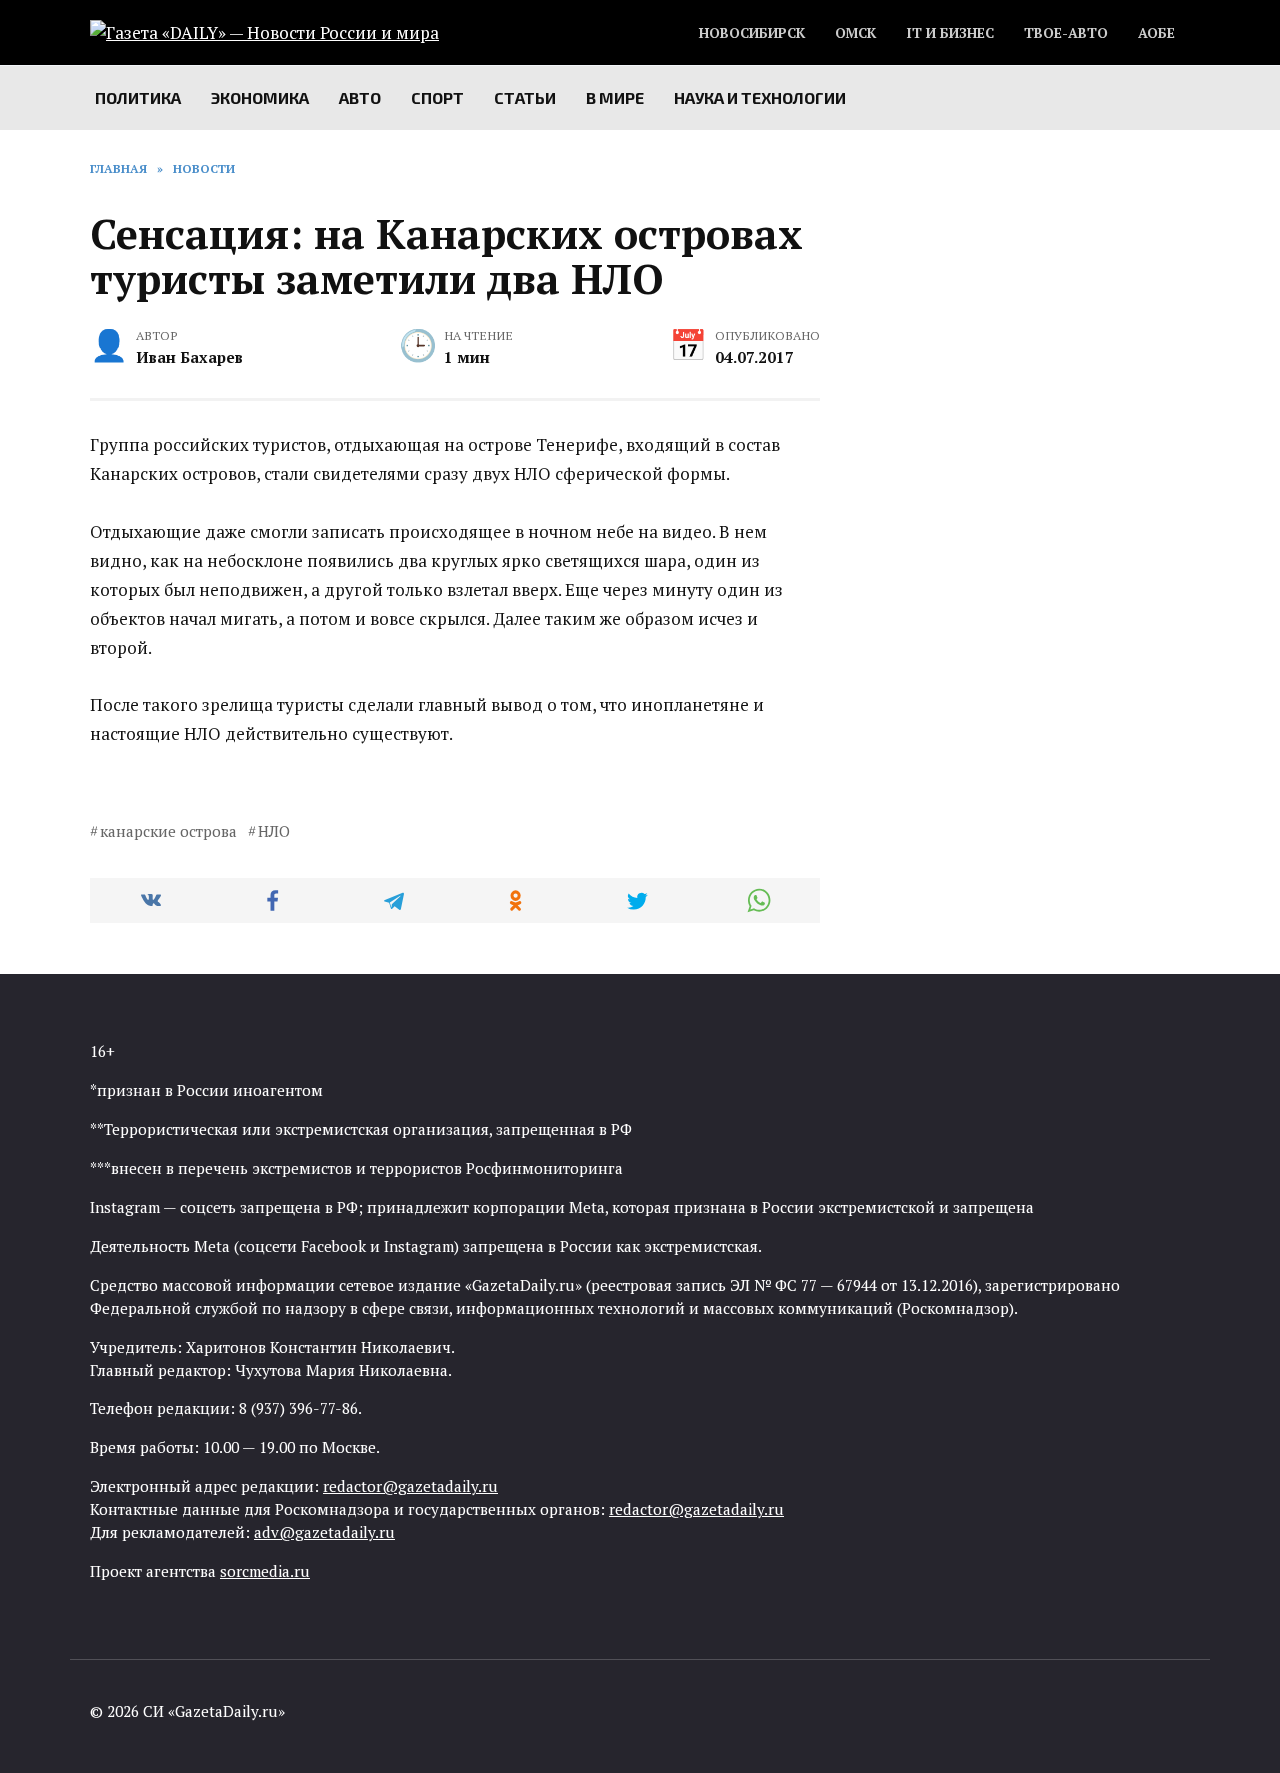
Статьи (525, 97)
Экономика (260, 97)
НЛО (274, 831)
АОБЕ (1156, 33)
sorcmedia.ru (265, 1571)
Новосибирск (752, 33)
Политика (138, 97)
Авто (360, 97)
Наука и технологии (760, 97)
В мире (615, 97)
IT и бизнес (950, 33)
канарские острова (168, 831)
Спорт (437, 97)
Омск (855, 33)
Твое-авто (1066, 33)
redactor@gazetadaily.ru (410, 1486)
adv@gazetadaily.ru (324, 1532)
